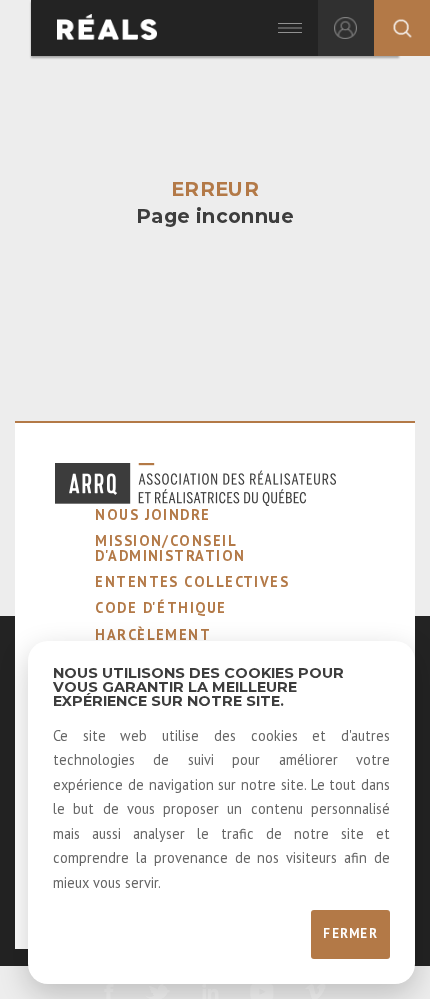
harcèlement (153, 634)
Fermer (350, 933)
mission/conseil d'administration (170, 547)
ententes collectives (192, 581)
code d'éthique (160, 607)
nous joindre (152, 514)
